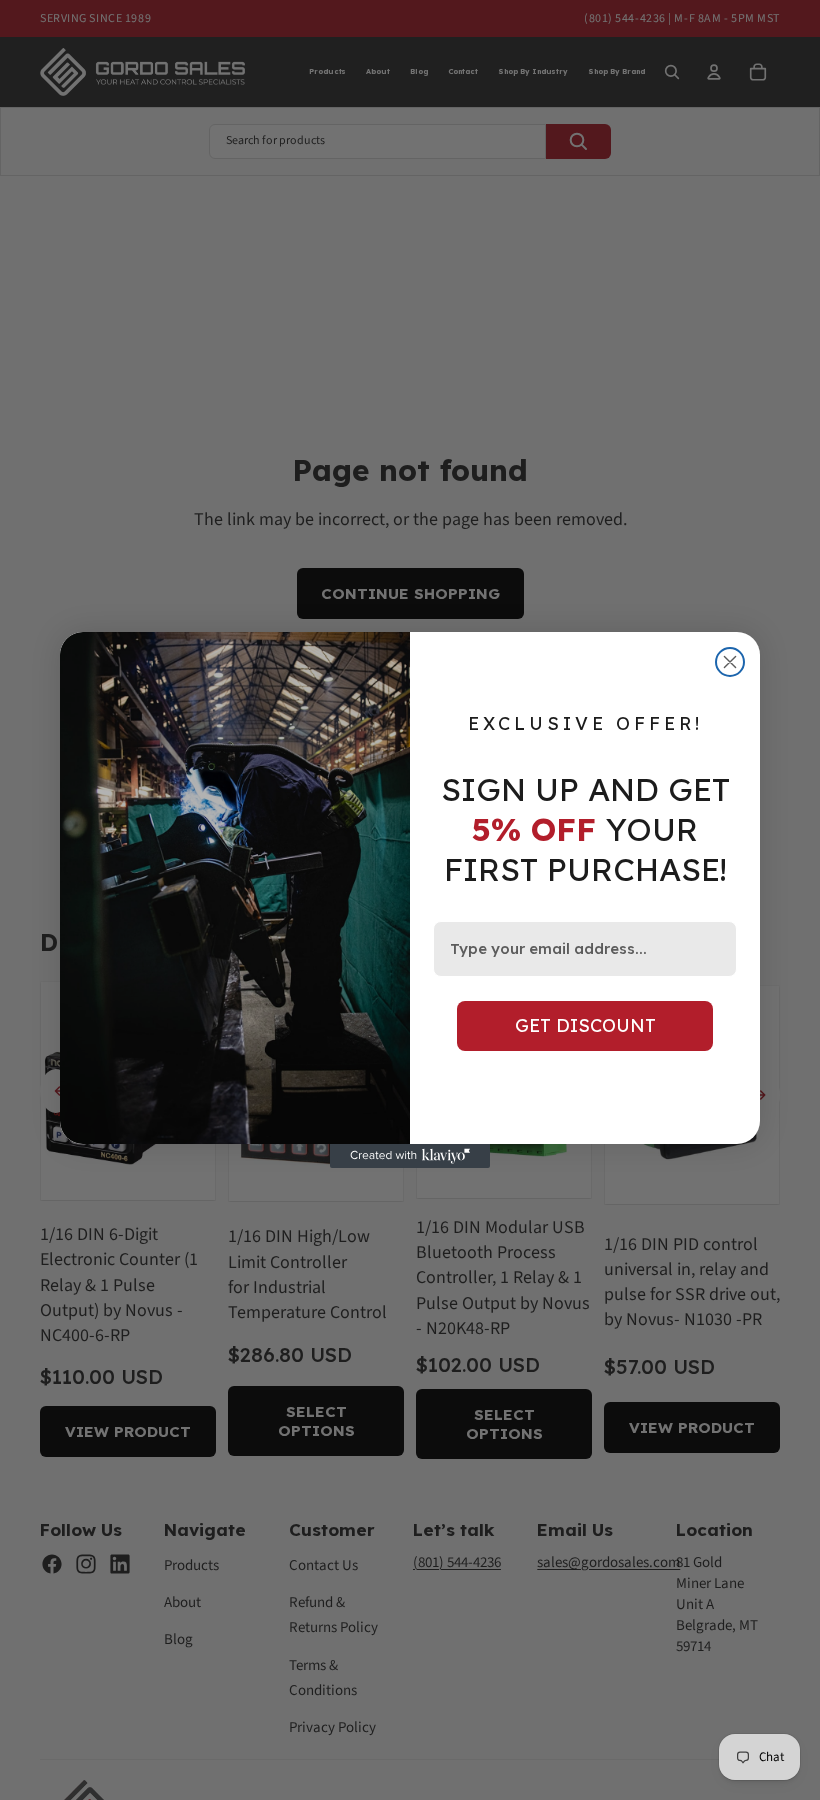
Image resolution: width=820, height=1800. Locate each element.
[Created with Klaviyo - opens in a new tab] (410, 1156)
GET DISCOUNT (585, 1025)
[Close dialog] (730, 662)
